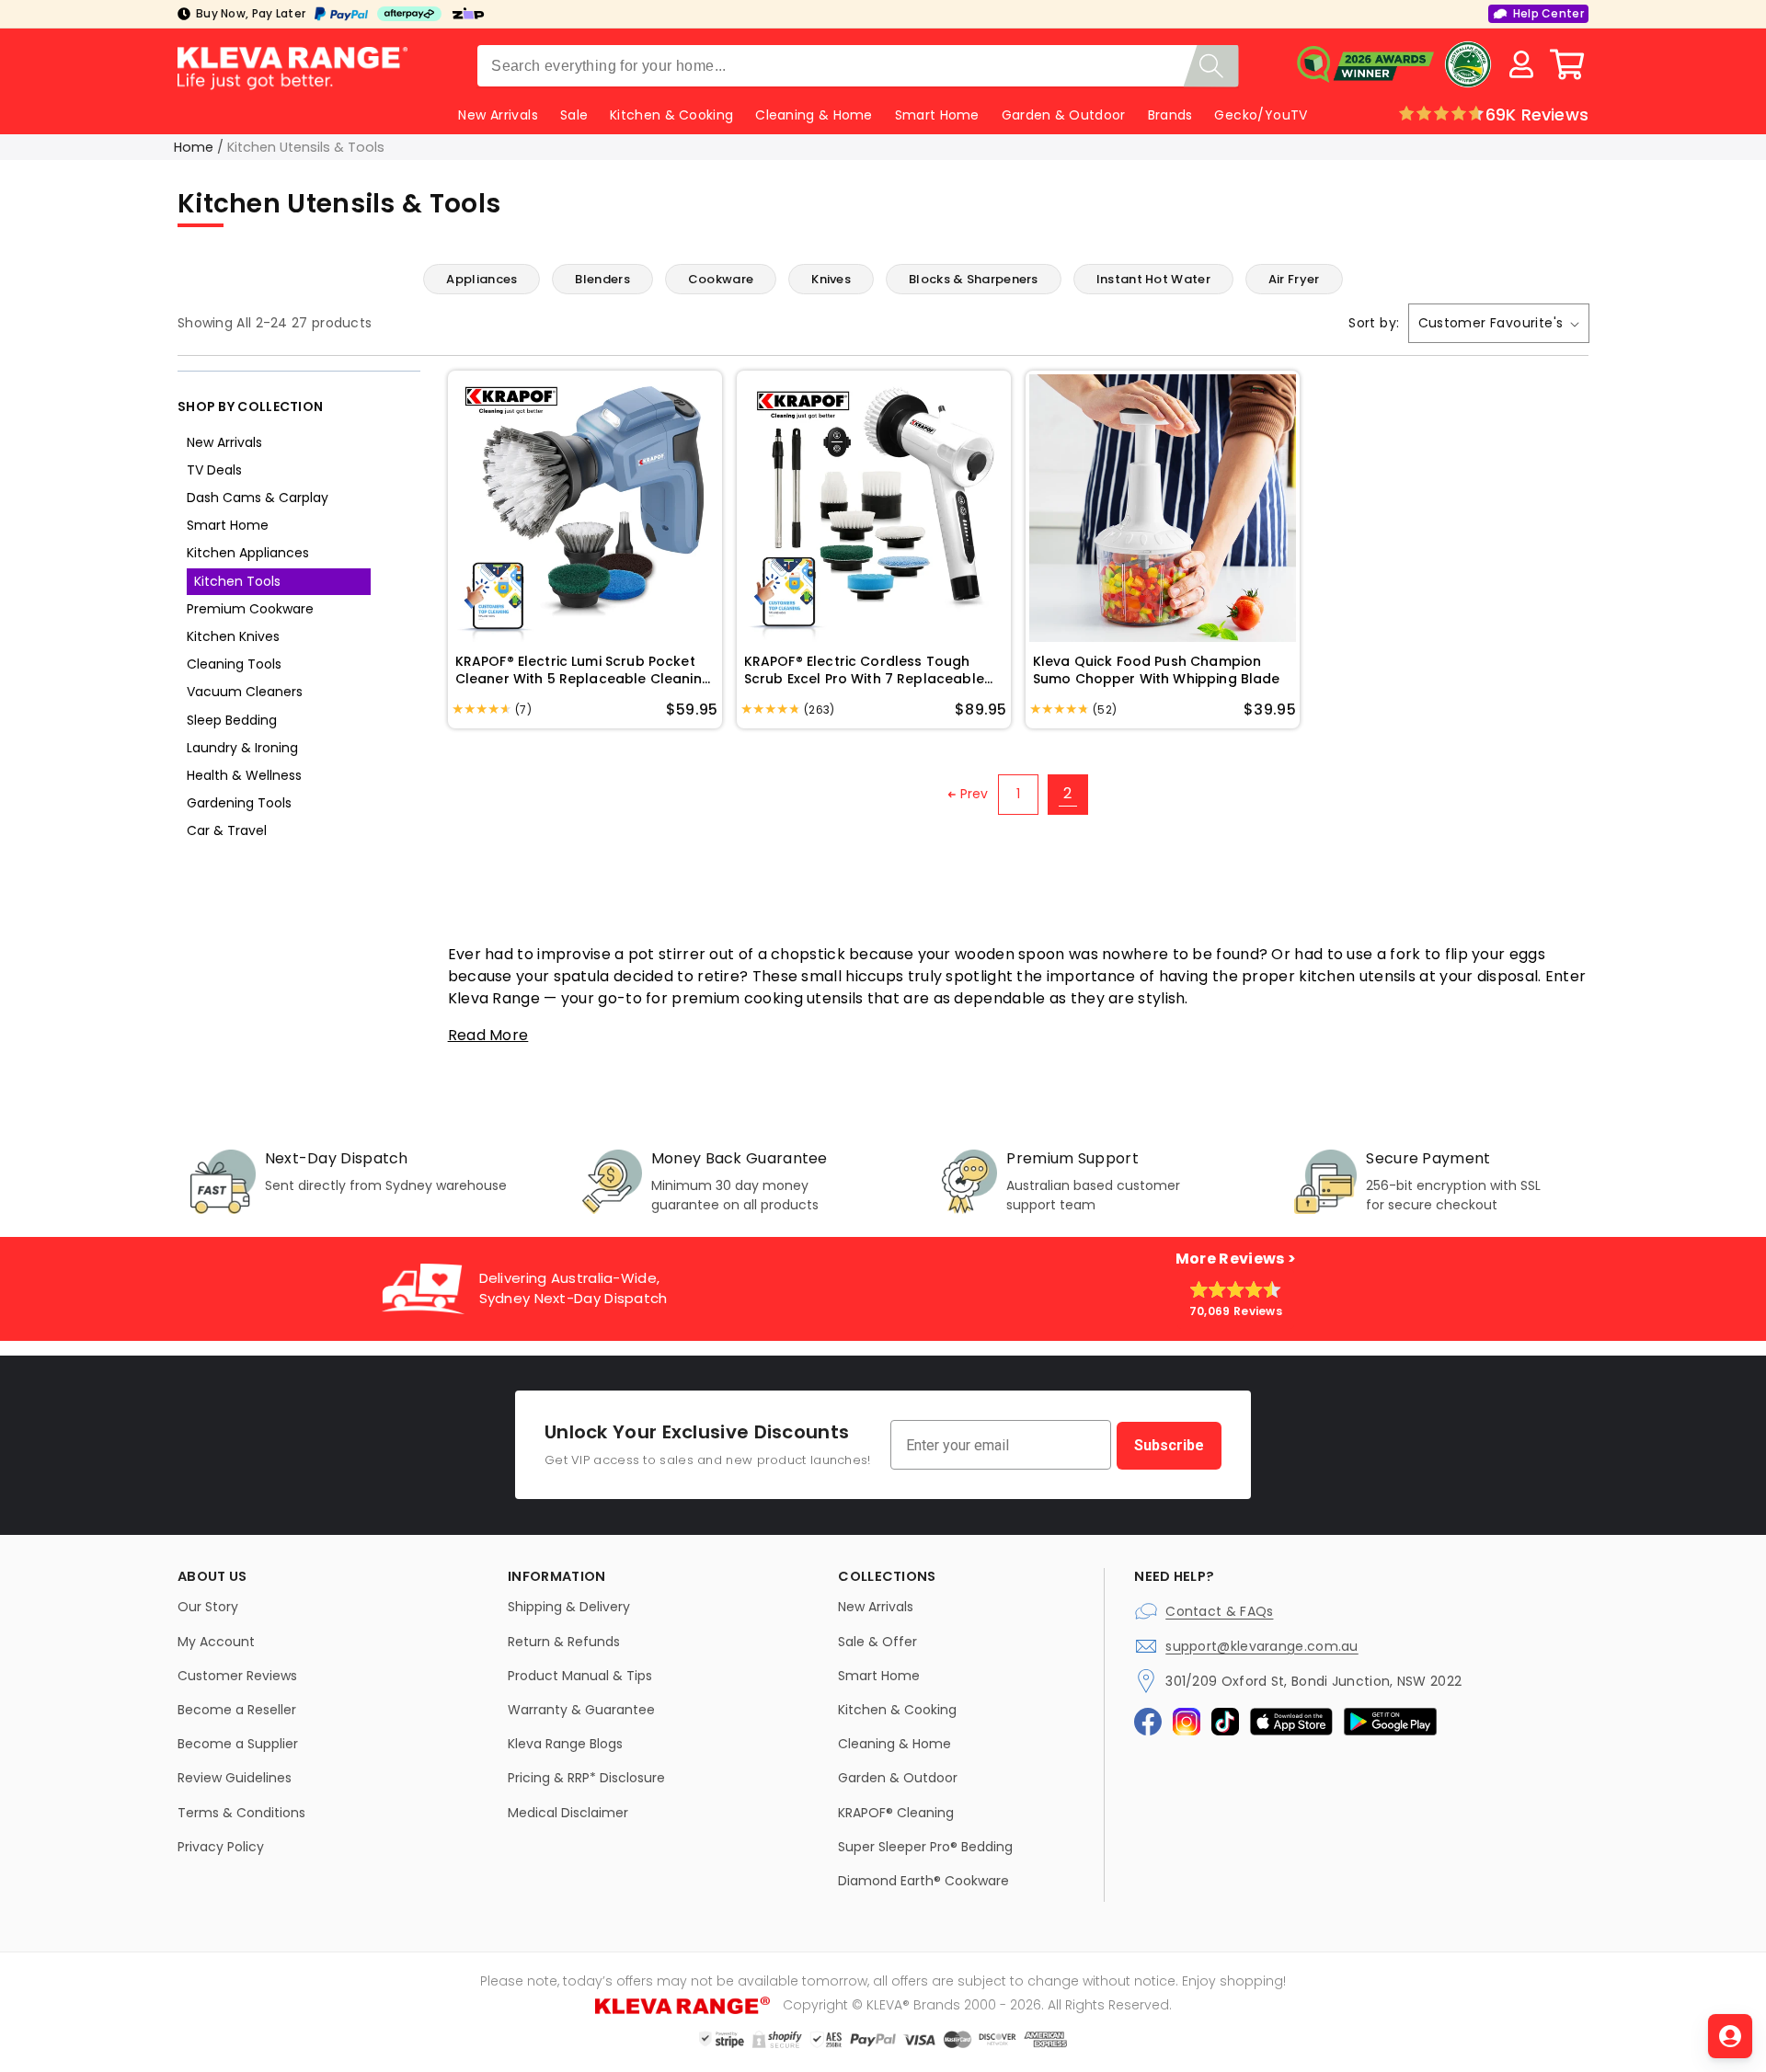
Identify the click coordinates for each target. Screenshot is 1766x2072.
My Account (216, 1642)
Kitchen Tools (237, 581)
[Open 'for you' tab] (1730, 2036)
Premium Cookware (250, 609)
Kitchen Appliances (248, 553)
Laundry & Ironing (242, 748)
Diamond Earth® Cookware (923, 1881)
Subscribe (1169, 1445)
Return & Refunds (564, 1642)
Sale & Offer (877, 1642)
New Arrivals (224, 442)
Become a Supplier (238, 1744)
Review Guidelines (235, 1778)
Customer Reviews (237, 1676)
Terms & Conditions (241, 1813)
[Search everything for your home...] (1211, 66)
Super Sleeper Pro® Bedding (925, 1847)
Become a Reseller (237, 1710)
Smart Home (937, 115)
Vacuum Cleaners (245, 692)
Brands (1170, 115)
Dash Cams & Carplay (258, 498)
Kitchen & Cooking (671, 115)
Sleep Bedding (232, 720)
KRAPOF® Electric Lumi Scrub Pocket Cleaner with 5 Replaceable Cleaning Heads (583, 671)
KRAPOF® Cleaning (896, 1813)
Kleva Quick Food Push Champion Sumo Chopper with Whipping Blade (1157, 671)
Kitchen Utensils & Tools (306, 147)
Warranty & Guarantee (581, 1710)
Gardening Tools (239, 803)
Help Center (1548, 13)
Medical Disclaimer (568, 1813)
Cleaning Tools (234, 664)
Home (194, 147)
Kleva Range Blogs (565, 1744)
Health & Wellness (244, 775)
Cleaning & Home (814, 115)
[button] (1567, 64)
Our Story (208, 1607)
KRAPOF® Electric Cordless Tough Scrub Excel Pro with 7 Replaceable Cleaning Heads (864, 671)
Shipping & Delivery (569, 1607)
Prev (975, 794)
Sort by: (1374, 323)
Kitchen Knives (233, 636)
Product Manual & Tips (580, 1676)
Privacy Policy (221, 1847)
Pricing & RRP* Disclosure (586, 1778)
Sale (574, 115)
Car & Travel (227, 830)
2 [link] (1067, 793)
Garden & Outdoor (1064, 115)
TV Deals (214, 470)
